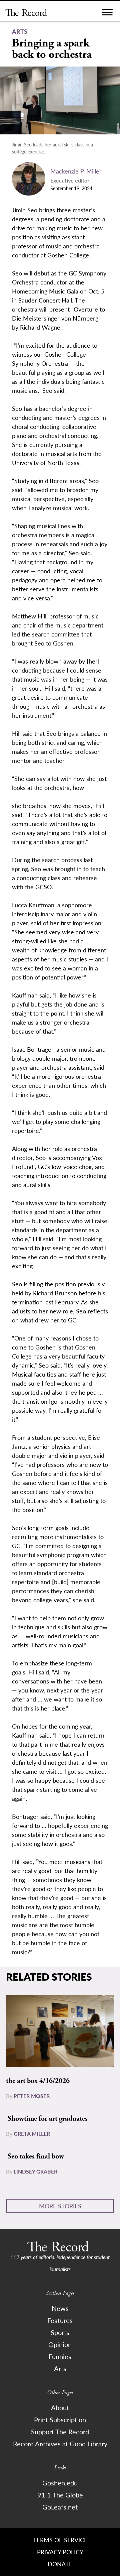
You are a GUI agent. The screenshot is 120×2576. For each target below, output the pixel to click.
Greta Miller (32, 2134)
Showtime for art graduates (48, 2119)
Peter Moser (32, 2096)
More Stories (60, 2206)
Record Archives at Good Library (60, 2444)
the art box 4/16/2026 (38, 2081)
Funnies (60, 2356)
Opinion (60, 2344)
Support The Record (60, 2432)
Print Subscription (60, 2420)
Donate (60, 2564)
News (60, 2308)
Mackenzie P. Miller (76, 171)
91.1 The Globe (60, 2495)
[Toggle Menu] (107, 14)
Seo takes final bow (36, 2156)
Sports (60, 2332)
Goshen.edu (60, 2483)
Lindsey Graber (35, 2171)
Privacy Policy (60, 2552)
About (60, 2408)
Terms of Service (60, 2540)
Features (60, 2320)
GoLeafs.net (60, 2507)
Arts (60, 2368)
